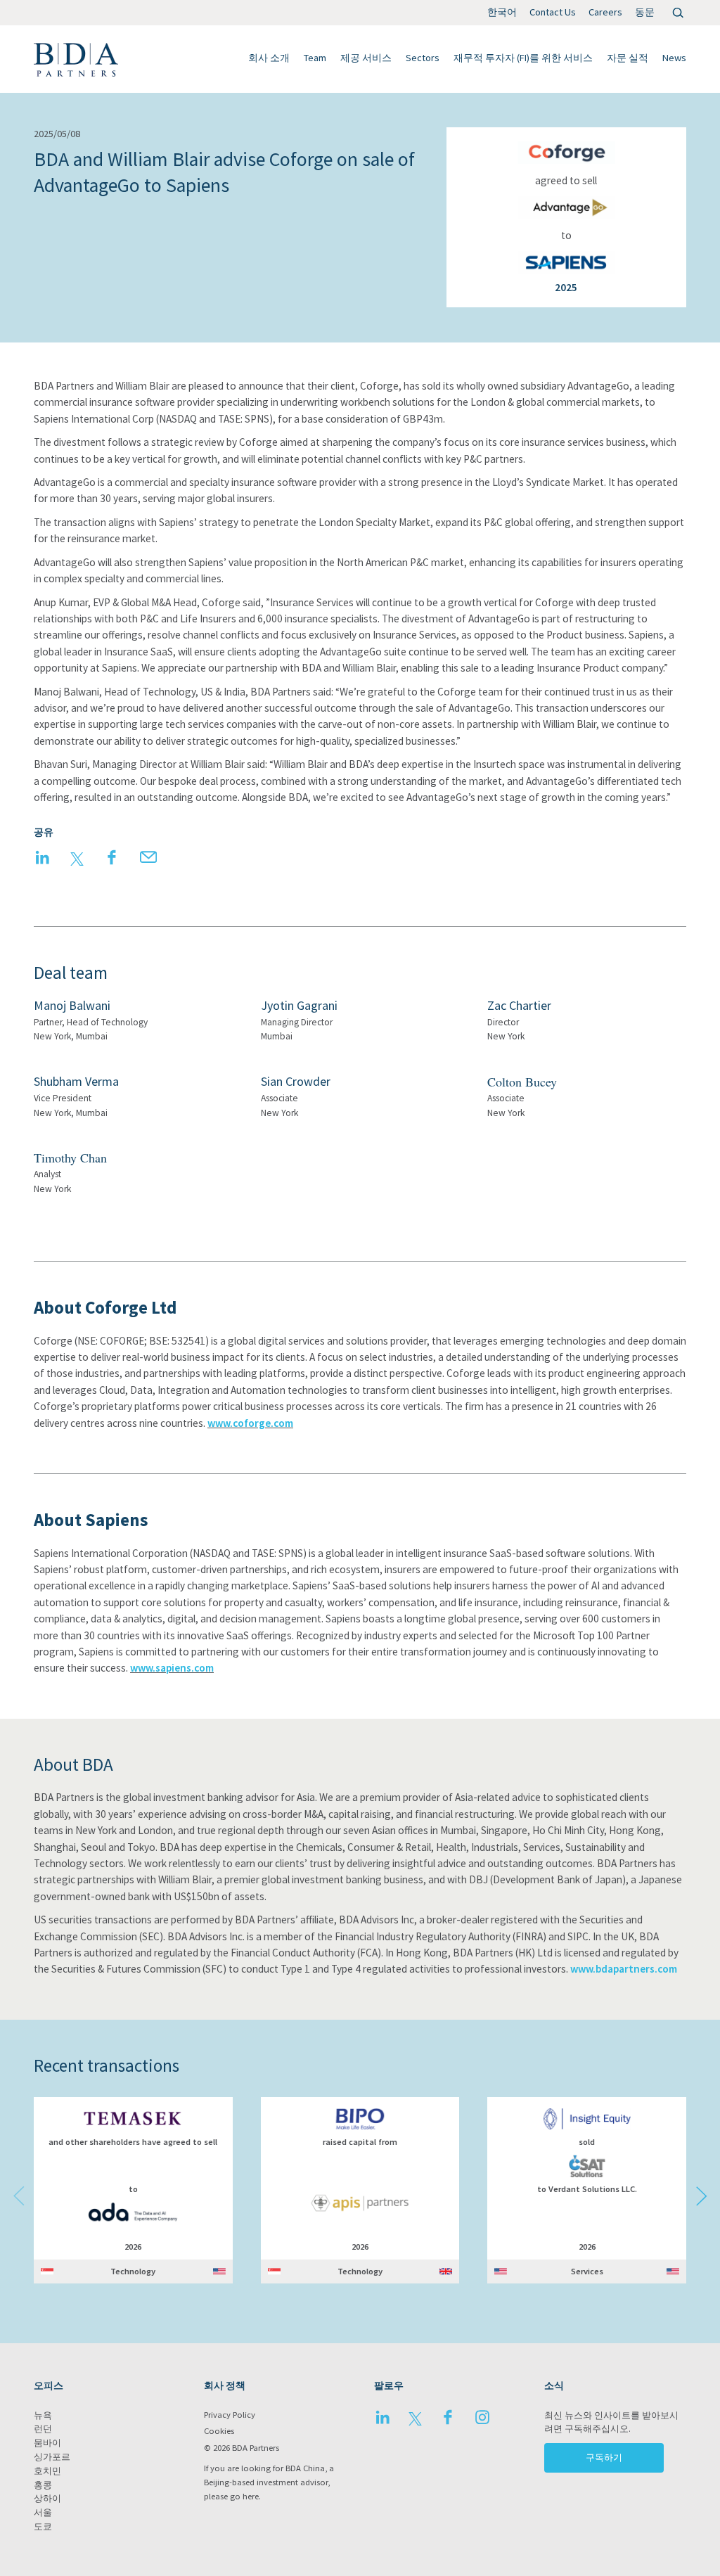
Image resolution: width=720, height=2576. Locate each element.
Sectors (423, 58)
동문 (645, 12)
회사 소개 (269, 58)
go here (244, 2496)
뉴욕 (43, 2415)
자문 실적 (628, 58)
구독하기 (604, 2458)
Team (315, 58)
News (674, 58)
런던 (43, 2429)
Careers (605, 12)
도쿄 (43, 2526)
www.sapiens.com (172, 1668)
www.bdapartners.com (624, 1969)
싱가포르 (52, 2457)
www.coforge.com (250, 1423)
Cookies (219, 2431)
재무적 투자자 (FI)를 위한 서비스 (523, 58)
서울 (43, 2512)
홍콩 (43, 2485)
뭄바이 (47, 2443)
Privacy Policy (230, 2415)
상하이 (47, 2498)
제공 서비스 (366, 58)
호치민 (47, 2471)
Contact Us (553, 12)
